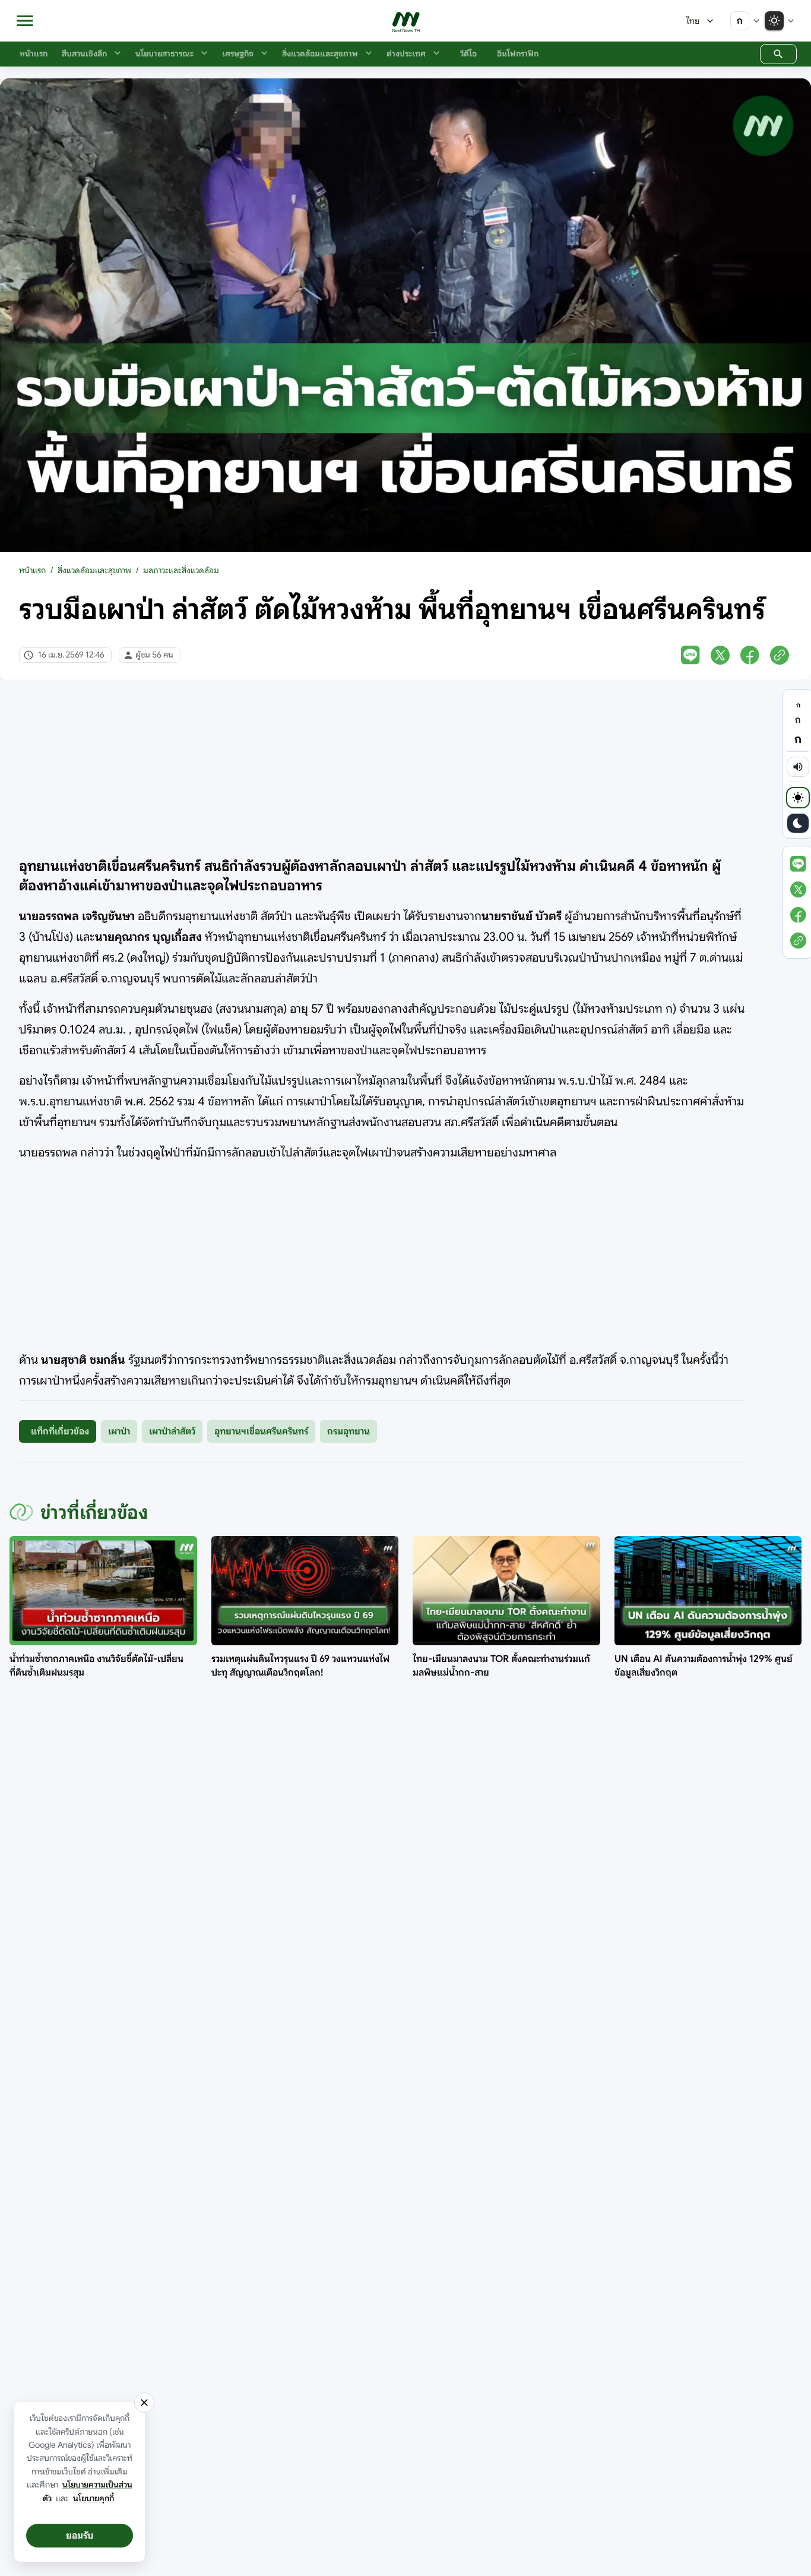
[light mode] (798, 798)
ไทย (693, 21)
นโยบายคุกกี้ (94, 2498)
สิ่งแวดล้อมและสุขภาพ (94, 570)
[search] (778, 54)
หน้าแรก (32, 570)
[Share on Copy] (780, 655)
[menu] (25, 21)
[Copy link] (798, 941)
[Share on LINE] (690, 655)
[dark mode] (798, 823)
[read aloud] (798, 767)
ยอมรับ (80, 2536)
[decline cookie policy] (144, 2403)
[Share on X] (720, 655)
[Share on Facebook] (750, 655)
